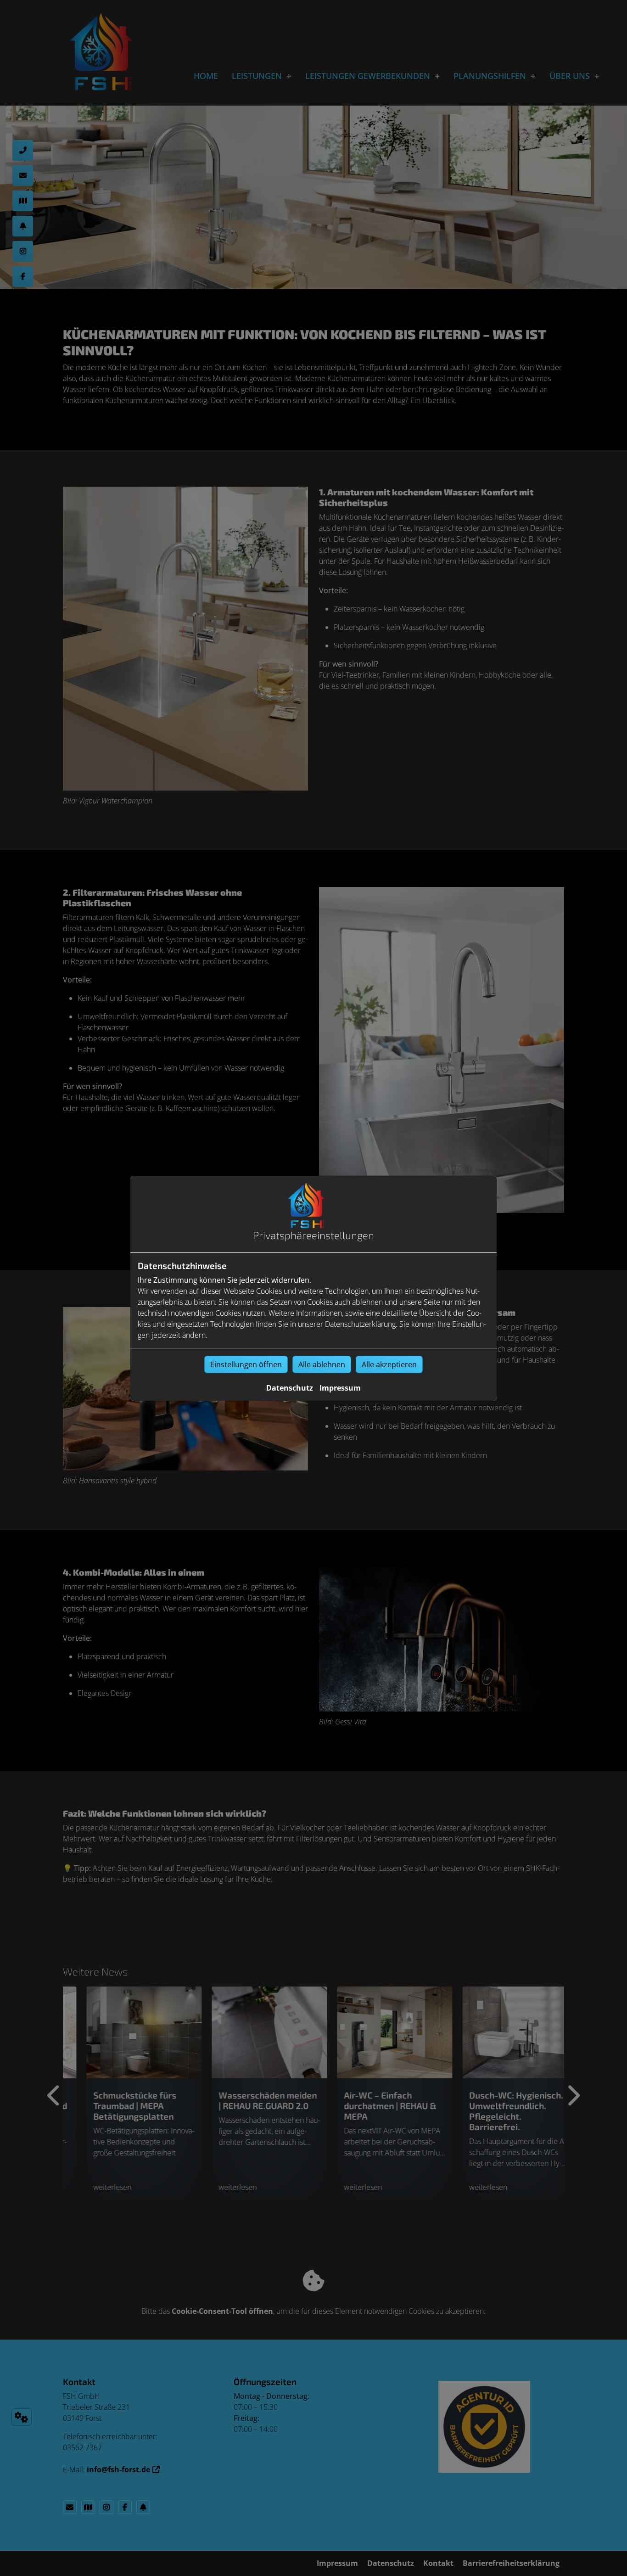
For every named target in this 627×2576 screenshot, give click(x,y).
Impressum (340, 1388)
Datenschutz (290, 1388)
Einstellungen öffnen (246, 1364)
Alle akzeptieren (389, 1364)
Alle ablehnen (322, 1364)
